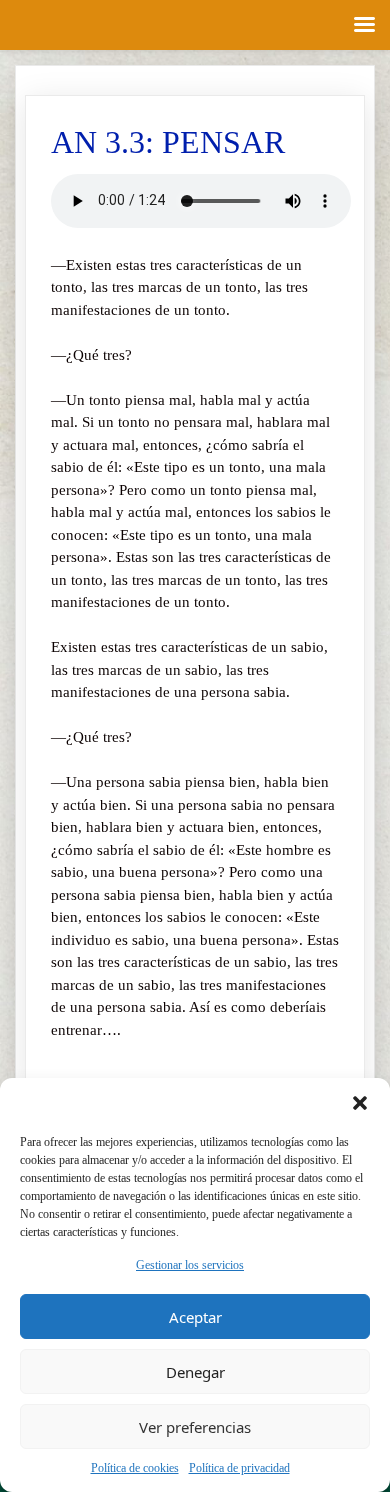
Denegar (195, 1372)
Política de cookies (135, 1468)
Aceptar (195, 1317)
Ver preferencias (195, 1427)
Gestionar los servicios (190, 1265)
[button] (360, 1103)
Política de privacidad (239, 1468)
